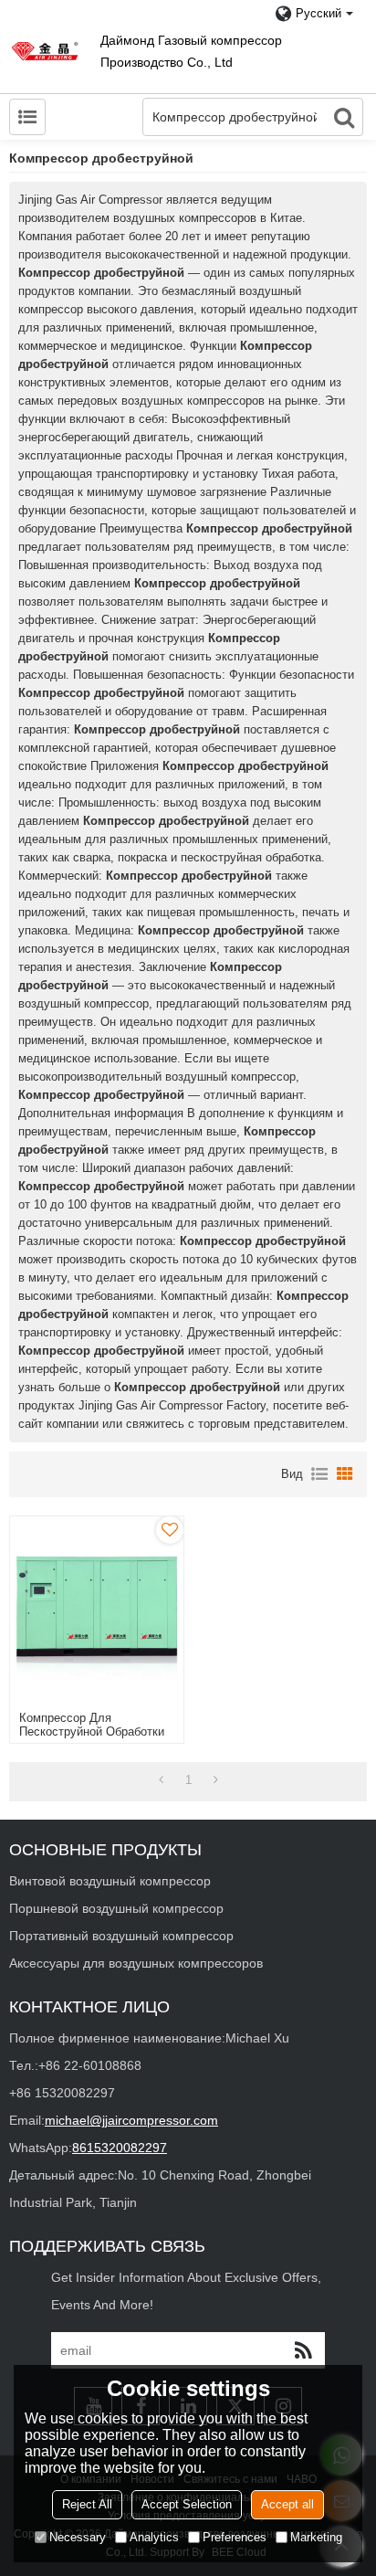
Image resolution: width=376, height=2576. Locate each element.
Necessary (78, 2537)
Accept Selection (187, 2504)
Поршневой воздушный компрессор (116, 1908)
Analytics (154, 2537)
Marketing (316, 2537)
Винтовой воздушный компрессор (110, 1881)
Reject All (87, 2504)
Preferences (235, 2537)
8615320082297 (120, 2148)
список (319, 1474)
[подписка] (303, 2350)
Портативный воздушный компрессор (121, 1936)
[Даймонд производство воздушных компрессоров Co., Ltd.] (46, 51)
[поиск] (344, 117)
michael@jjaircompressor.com (131, 2120)
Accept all (287, 2504)
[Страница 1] (161, 1780)
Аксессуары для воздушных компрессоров (136, 1963)
